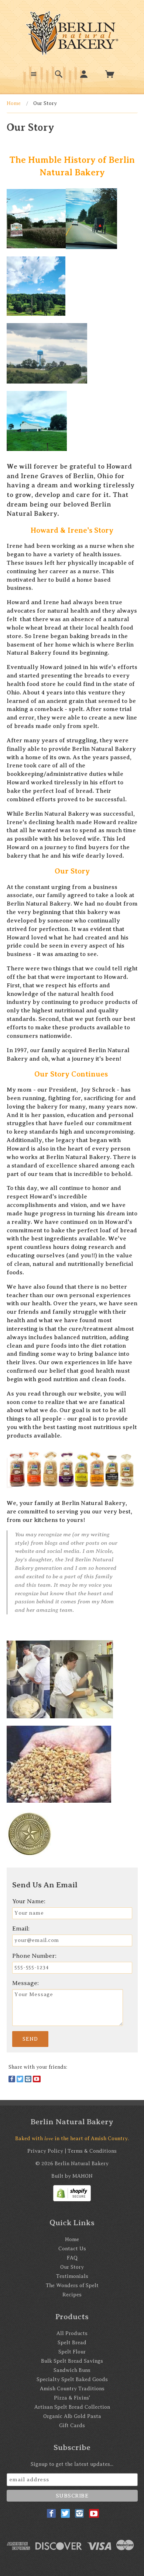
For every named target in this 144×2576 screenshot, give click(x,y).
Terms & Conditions (92, 2151)
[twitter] (20, 2079)
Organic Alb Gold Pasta (72, 2416)
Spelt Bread (72, 2343)
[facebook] (12, 2079)
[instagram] (28, 2079)
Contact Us (72, 2249)
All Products (72, 2333)
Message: (25, 1983)
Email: (21, 1928)
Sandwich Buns (72, 2370)
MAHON (83, 2176)
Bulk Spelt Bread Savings (72, 2361)
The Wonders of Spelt (72, 2285)
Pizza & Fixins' (72, 2398)
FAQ (72, 2258)
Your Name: (29, 1901)
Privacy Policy (45, 2151)
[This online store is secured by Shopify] (72, 2193)
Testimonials (72, 2276)
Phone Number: (34, 1956)
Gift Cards (72, 2425)
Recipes (72, 2295)
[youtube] (37, 2079)
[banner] (72, 33)
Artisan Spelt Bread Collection (72, 2407)
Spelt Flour (72, 2352)
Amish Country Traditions (72, 2389)
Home (14, 103)
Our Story (72, 2267)
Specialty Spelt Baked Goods (72, 2379)
